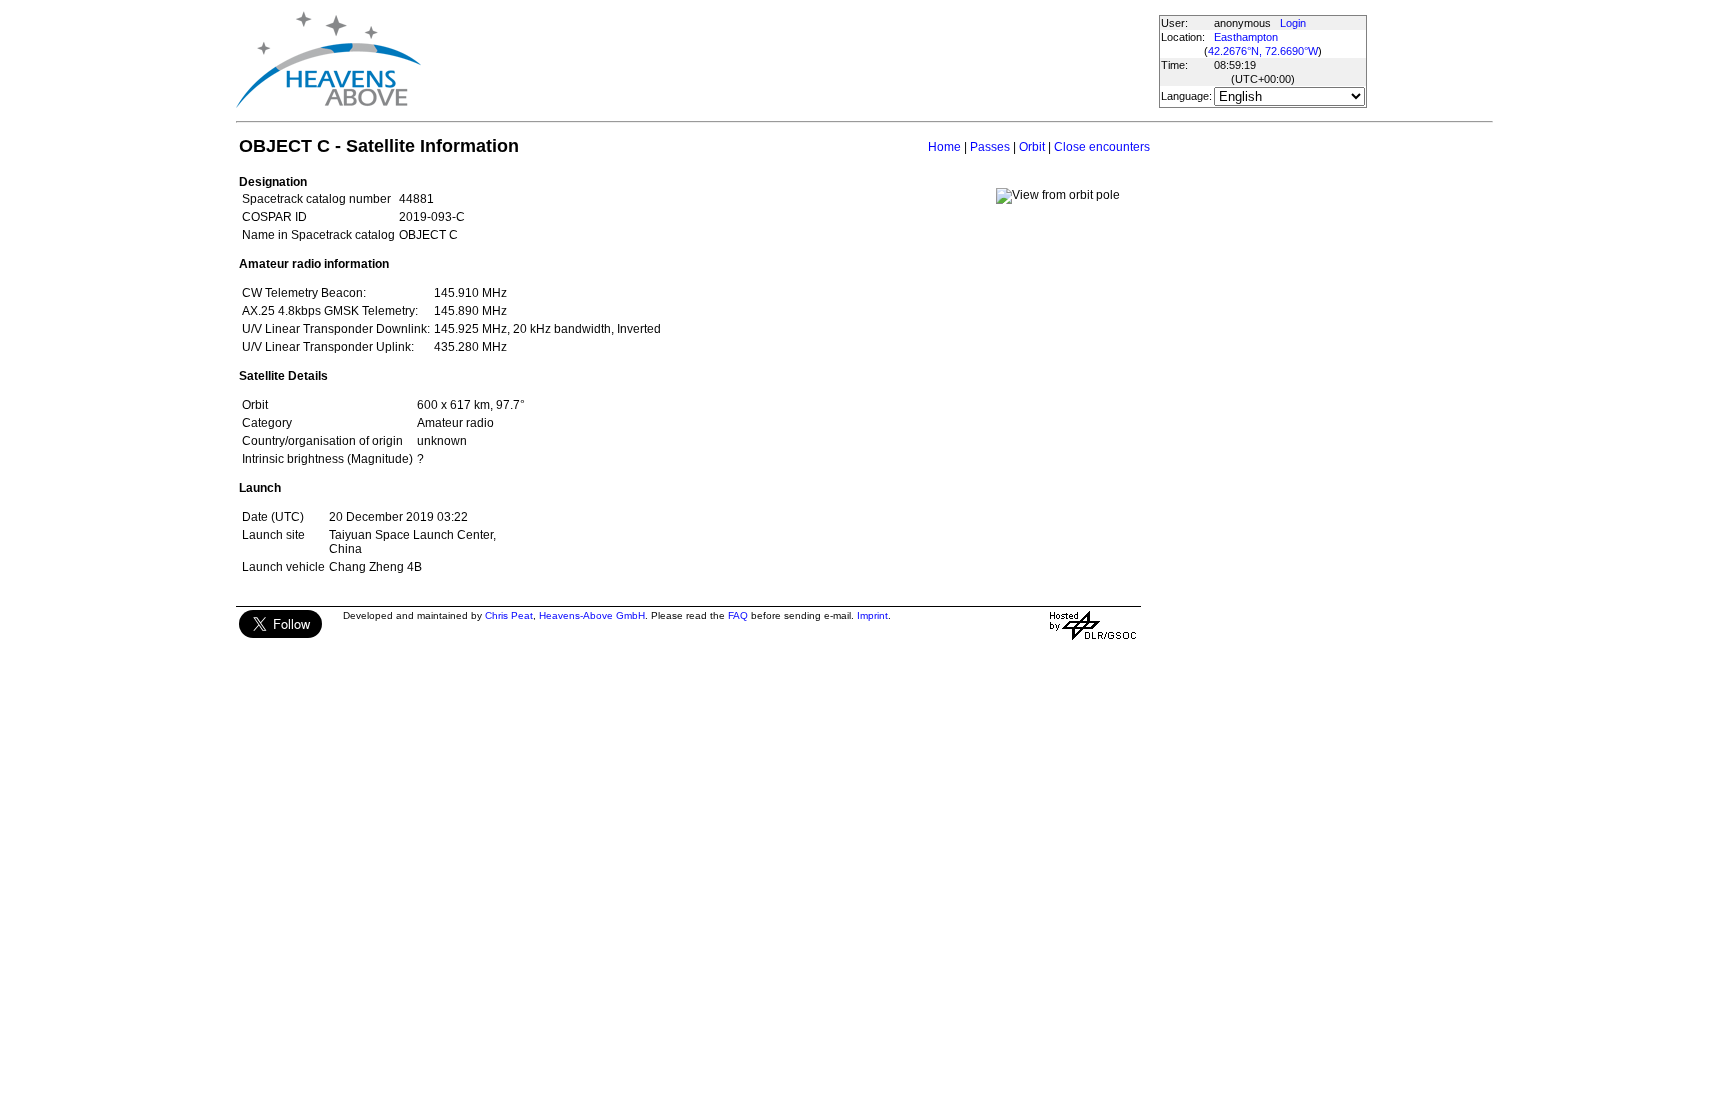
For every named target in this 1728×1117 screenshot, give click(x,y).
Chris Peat (509, 615)
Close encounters (1102, 147)
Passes (990, 147)
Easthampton (1246, 37)
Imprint (872, 615)
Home (944, 147)
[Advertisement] (789, 60)
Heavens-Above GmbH (592, 615)
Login (1293, 23)
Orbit (1032, 147)
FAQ (738, 615)
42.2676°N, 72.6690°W (1263, 51)
